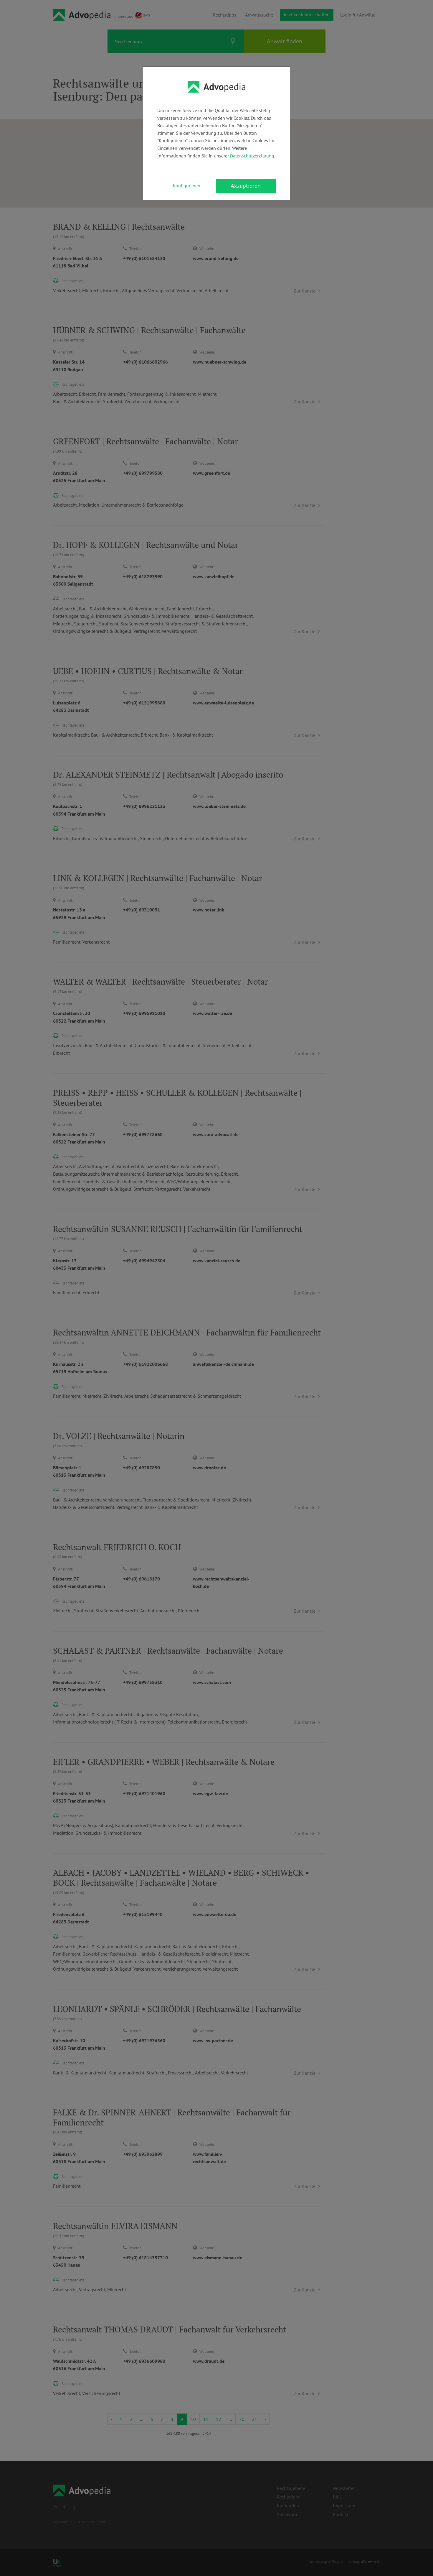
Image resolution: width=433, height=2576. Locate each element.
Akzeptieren (246, 186)
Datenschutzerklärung (252, 156)
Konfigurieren (187, 185)
